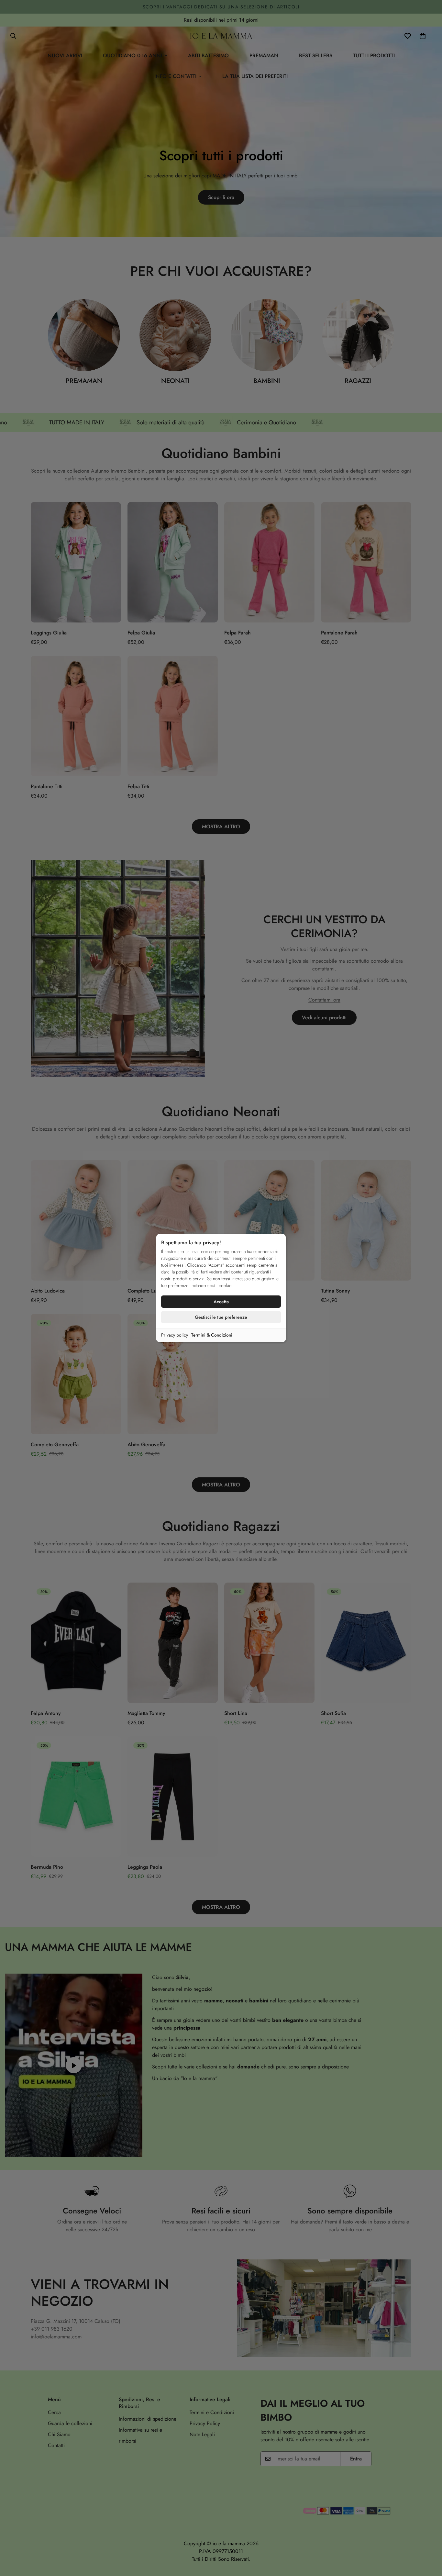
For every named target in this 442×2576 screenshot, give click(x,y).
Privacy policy (175, 1335)
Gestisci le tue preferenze (221, 1317)
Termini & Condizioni (212, 1335)
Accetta (221, 1302)
